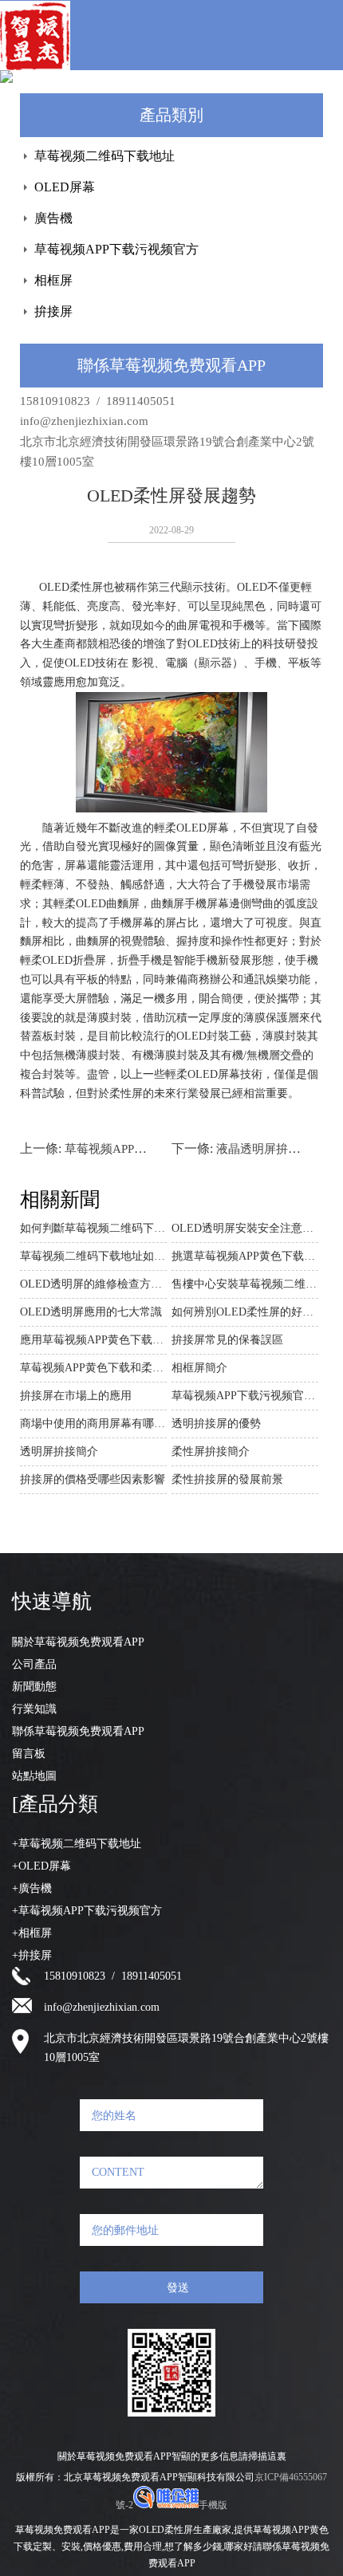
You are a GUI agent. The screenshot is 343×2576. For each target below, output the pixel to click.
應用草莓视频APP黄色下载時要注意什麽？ (93, 1340)
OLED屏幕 (65, 187)
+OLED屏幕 (41, 1866)
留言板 (29, 1754)
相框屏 (53, 280)
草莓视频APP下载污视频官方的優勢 (245, 1396)
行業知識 (34, 1709)
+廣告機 (32, 1888)
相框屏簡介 (199, 1368)
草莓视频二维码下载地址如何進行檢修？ (93, 1256)
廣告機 (53, 218)
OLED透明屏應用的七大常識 (91, 1312)
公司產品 (34, 1664)
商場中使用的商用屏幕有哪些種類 (93, 1424)
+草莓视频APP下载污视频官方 (87, 1911)
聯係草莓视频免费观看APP (78, 1731)
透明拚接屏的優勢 (216, 1424)
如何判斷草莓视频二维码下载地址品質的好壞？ (93, 1228)
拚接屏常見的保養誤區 (227, 1340)
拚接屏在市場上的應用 (76, 1396)
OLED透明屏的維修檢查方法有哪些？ (93, 1284)
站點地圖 (34, 1776)
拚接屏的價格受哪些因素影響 (93, 1479)
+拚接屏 (32, 1955)
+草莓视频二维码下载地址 (77, 1844)
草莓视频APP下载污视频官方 (116, 249)
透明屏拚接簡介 (59, 1451)
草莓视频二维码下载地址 (104, 156)
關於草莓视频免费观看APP (78, 1642)
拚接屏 (53, 311)
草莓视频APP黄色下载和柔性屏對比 (93, 1368)
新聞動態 (34, 1687)
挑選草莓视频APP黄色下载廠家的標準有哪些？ (245, 1256)
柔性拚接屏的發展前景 (227, 1479)
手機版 (213, 2505)
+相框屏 (32, 1933)
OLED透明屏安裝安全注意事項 (245, 1228)
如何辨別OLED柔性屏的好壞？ (245, 1312)
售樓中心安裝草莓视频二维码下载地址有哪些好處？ (245, 1284)
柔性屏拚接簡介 (211, 1451)
